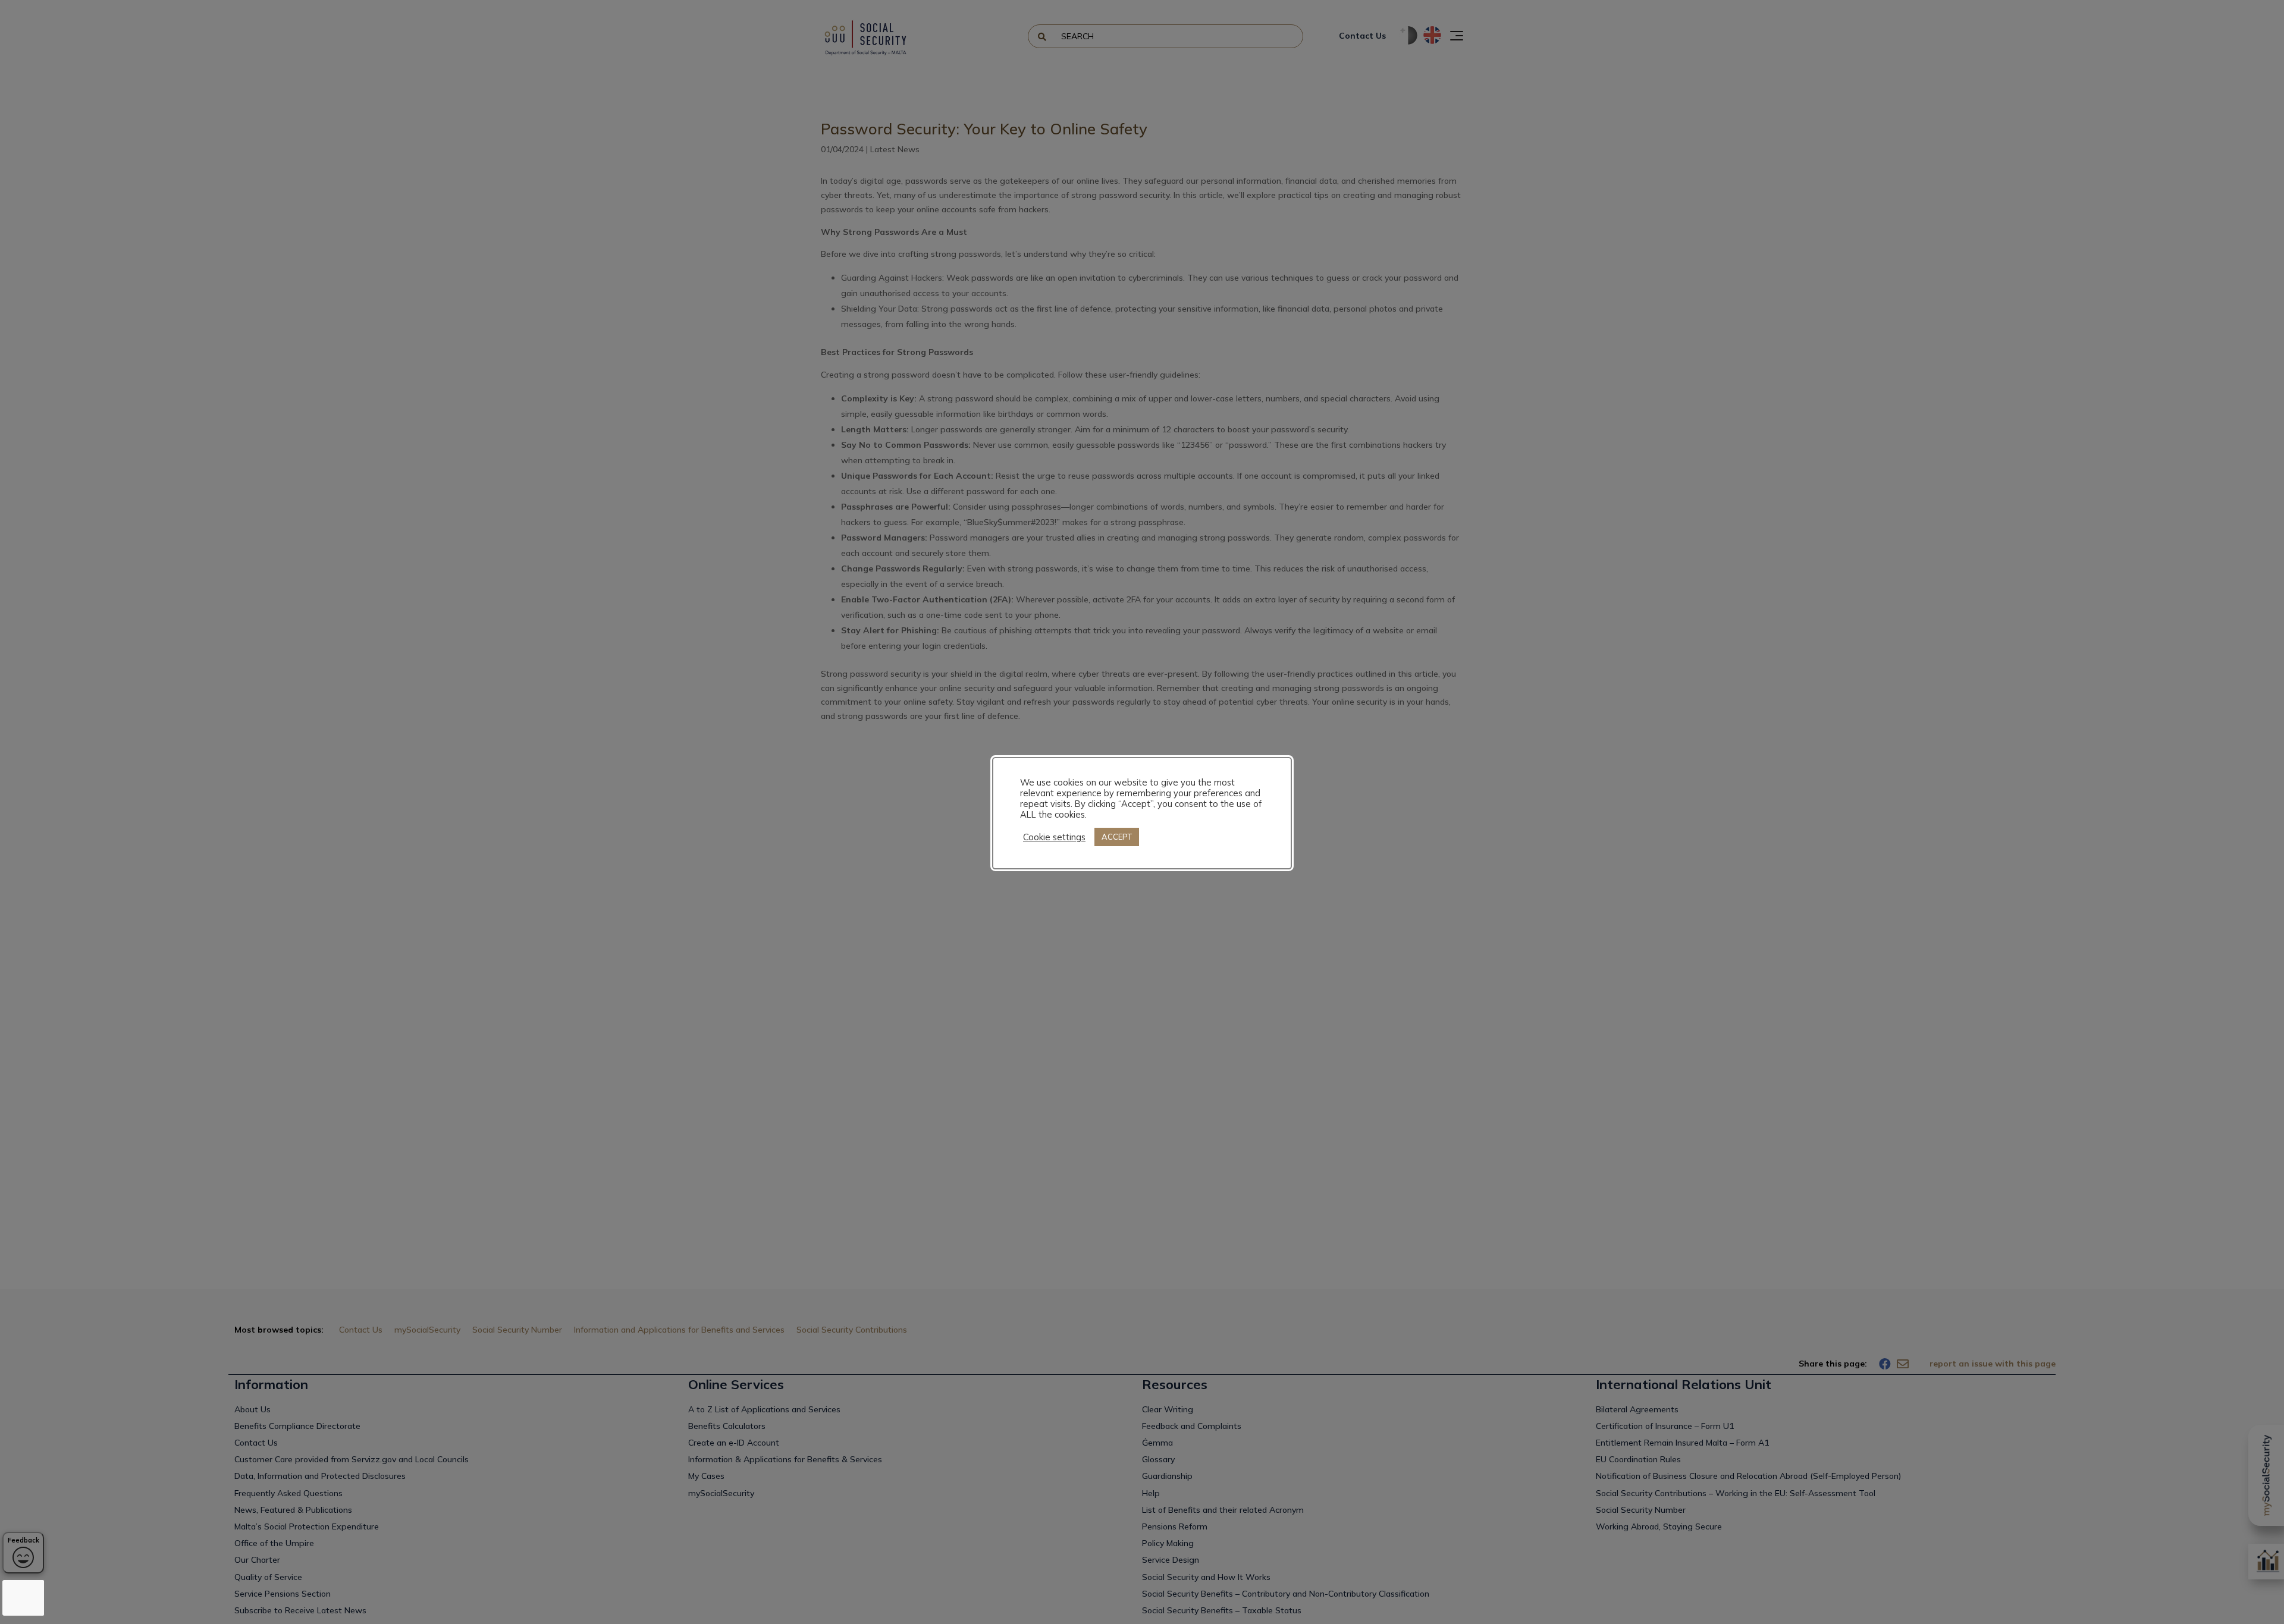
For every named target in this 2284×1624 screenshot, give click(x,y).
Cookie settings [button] (1054, 837)
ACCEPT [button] (1117, 837)
